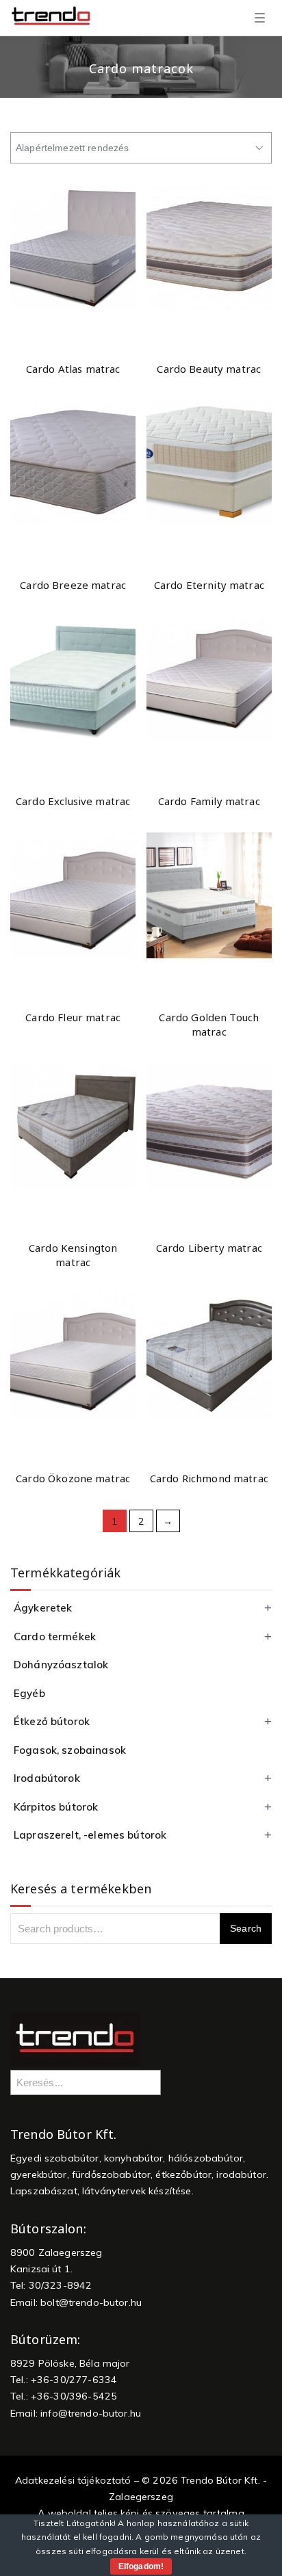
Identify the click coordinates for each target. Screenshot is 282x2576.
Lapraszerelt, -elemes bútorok (90, 1835)
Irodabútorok (47, 1778)
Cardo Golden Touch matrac (209, 1024)
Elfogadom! (141, 2566)
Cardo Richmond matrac (209, 1478)
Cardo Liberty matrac (209, 1248)
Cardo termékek (55, 1637)
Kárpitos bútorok (56, 1807)
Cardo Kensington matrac (73, 1255)
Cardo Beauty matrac (209, 369)
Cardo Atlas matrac (73, 369)
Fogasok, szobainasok (70, 1750)
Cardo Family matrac (209, 801)
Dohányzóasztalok (61, 1665)
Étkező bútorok (52, 1721)
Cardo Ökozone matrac (73, 1478)
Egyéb (29, 1693)
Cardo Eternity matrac (209, 585)
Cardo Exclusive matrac (73, 801)
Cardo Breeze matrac (73, 585)
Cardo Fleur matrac (73, 1017)
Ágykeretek (43, 1608)
